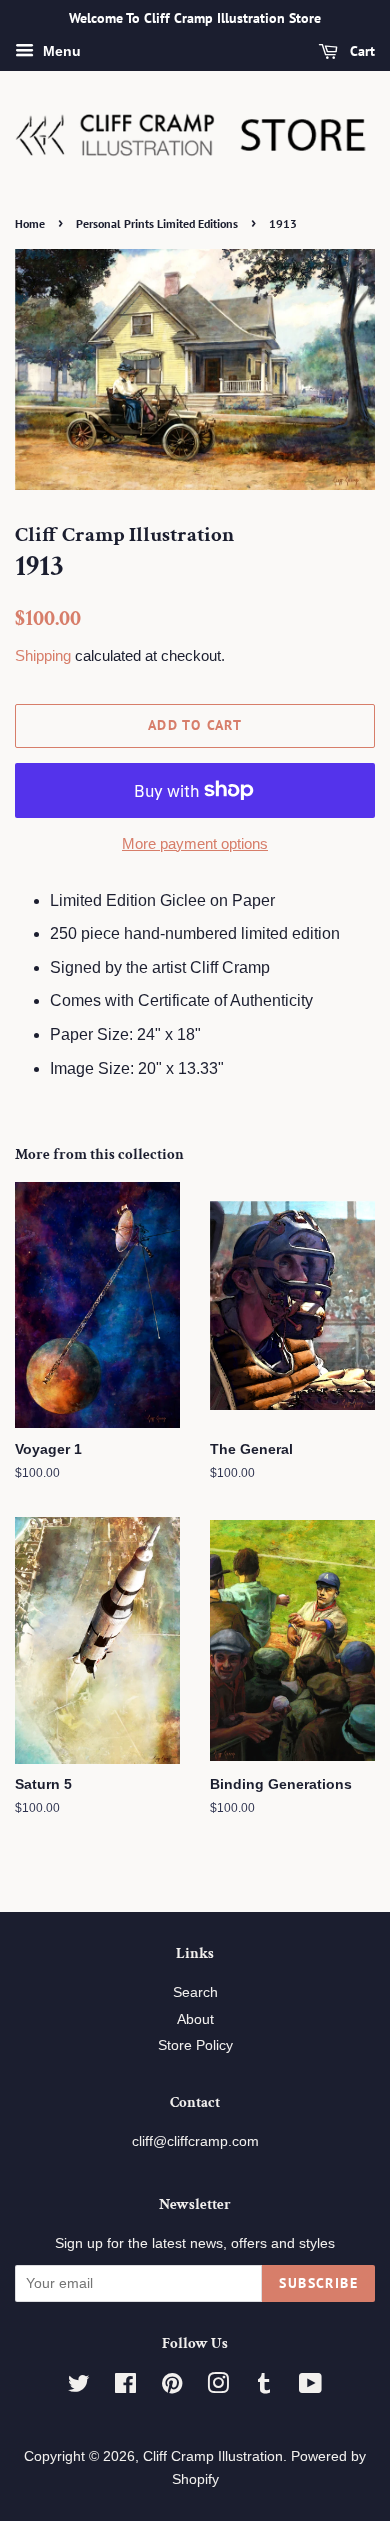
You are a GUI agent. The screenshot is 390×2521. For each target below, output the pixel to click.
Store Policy (195, 2045)
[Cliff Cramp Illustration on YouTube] (310, 2387)
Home (30, 223)
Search (195, 1992)
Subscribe (318, 2283)
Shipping (43, 655)
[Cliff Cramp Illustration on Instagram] (218, 2387)
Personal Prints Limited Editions (157, 223)
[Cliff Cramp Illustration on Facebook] (125, 2387)
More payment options (195, 843)
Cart (360, 51)
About (195, 2019)
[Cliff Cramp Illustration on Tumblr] (264, 2387)
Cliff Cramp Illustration (213, 2456)
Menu (60, 51)
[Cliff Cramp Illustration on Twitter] (79, 2387)
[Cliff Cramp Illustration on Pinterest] (172, 2387)
